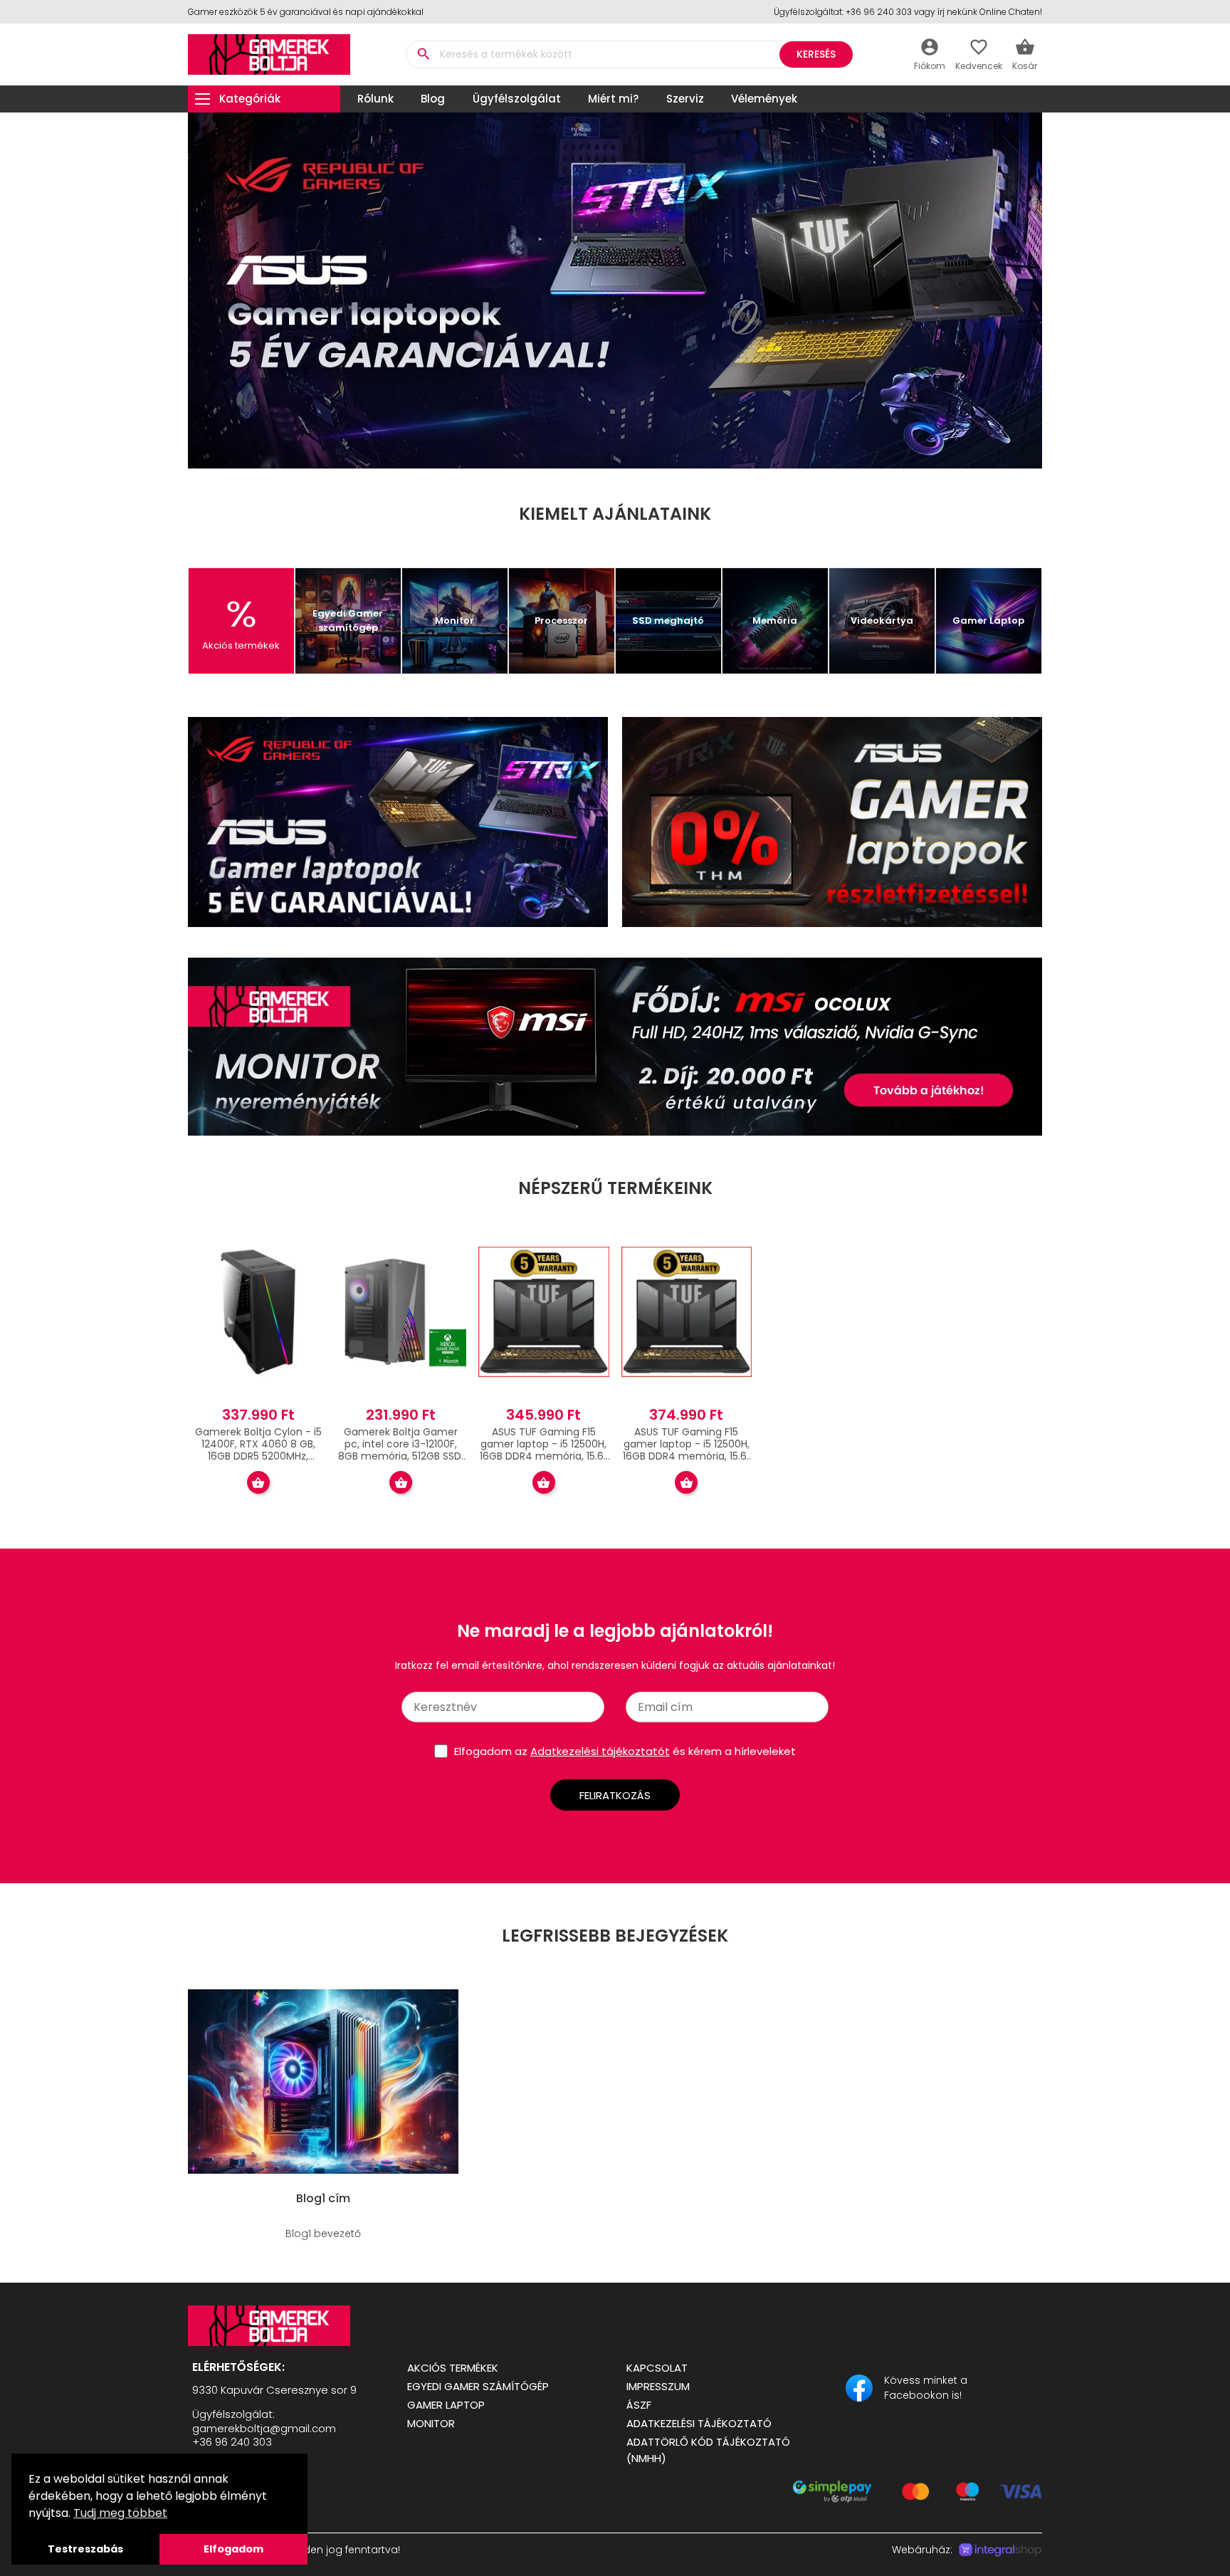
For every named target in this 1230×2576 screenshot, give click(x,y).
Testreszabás (85, 2549)
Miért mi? (613, 99)
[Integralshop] (1000, 2550)
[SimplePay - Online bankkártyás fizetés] (918, 2499)
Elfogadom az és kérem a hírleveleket (625, 1751)
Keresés (816, 54)
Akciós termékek (453, 2368)
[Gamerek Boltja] (286, 2326)
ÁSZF (639, 2405)
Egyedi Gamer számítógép (478, 2386)
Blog (433, 99)
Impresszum (658, 2386)
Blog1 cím (323, 2199)
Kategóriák (250, 99)
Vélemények (764, 99)
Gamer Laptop (446, 2405)
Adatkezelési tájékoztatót (600, 1751)
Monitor (431, 2423)
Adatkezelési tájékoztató (699, 2423)
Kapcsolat (657, 2368)
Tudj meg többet (120, 2513)
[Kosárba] (258, 1482)
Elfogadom (233, 2549)
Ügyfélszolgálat (517, 99)
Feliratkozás (615, 1795)
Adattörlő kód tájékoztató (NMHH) (708, 2450)
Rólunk (375, 99)
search (423, 54)
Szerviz (685, 99)
